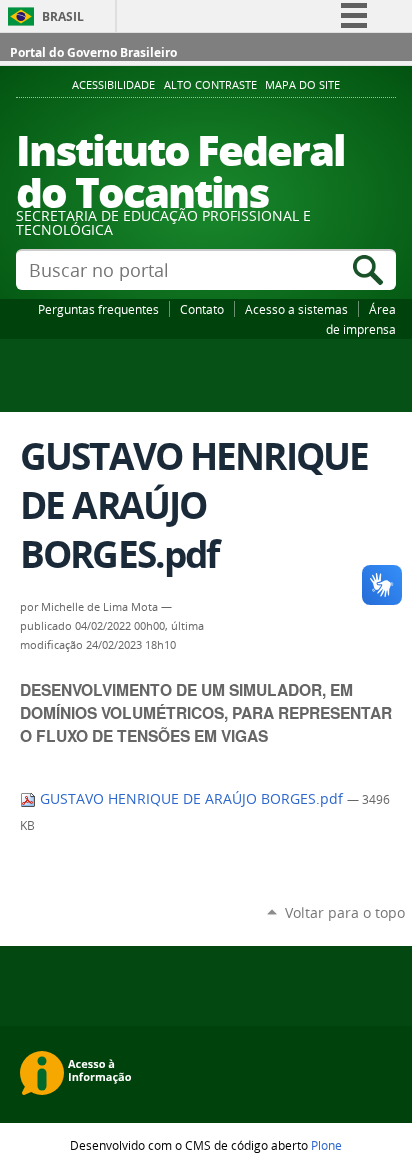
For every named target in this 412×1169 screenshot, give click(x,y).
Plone (326, 1145)
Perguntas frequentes (98, 309)
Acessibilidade (113, 85)
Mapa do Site (302, 85)
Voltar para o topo (345, 912)
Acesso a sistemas (296, 309)
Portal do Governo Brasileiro (93, 52)
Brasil (63, 16)
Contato (202, 309)
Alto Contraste (210, 85)
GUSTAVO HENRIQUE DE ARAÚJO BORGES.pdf (191, 799)
